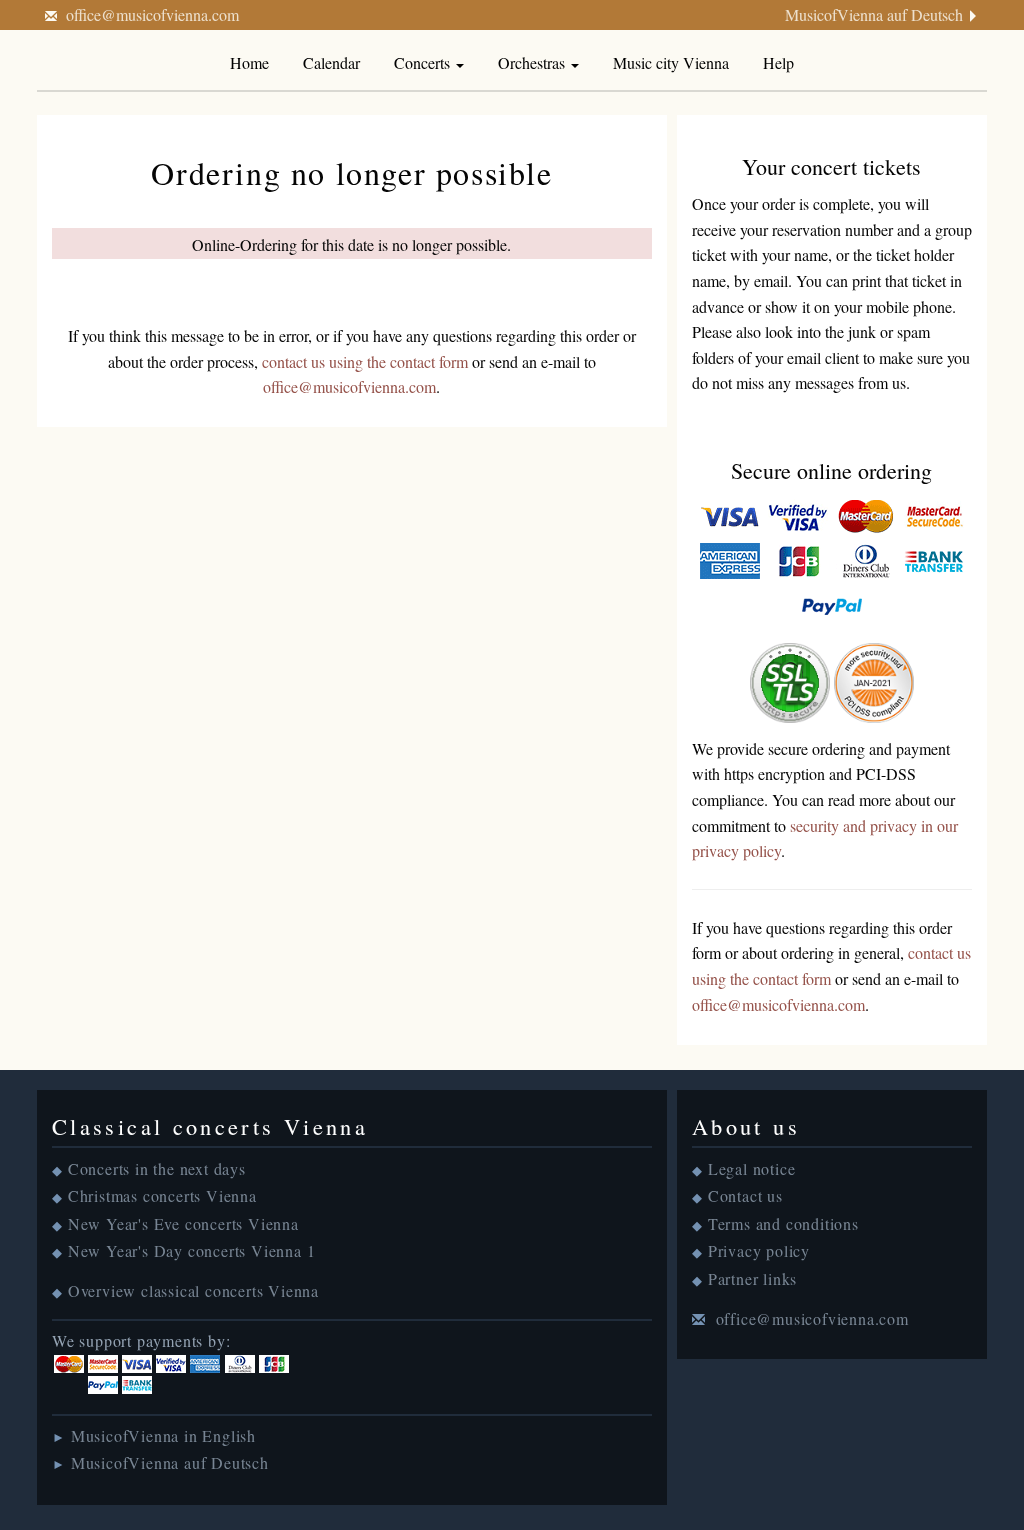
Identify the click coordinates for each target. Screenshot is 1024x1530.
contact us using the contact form (365, 361)
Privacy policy (759, 1250)
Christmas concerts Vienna (162, 1195)
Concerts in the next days (157, 1168)
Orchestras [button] (533, 62)
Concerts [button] (424, 62)
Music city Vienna (671, 62)
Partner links (752, 1278)
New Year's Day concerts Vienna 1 (192, 1250)
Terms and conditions (783, 1223)
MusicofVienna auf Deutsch (874, 14)
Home (249, 62)
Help (778, 62)
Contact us (745, 1195)
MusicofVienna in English (163, 1435)
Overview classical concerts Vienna (193, 1290)
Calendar (331, 62)
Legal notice (752, 1168)
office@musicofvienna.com (152, 14)
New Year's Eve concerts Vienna (183, 1223)
